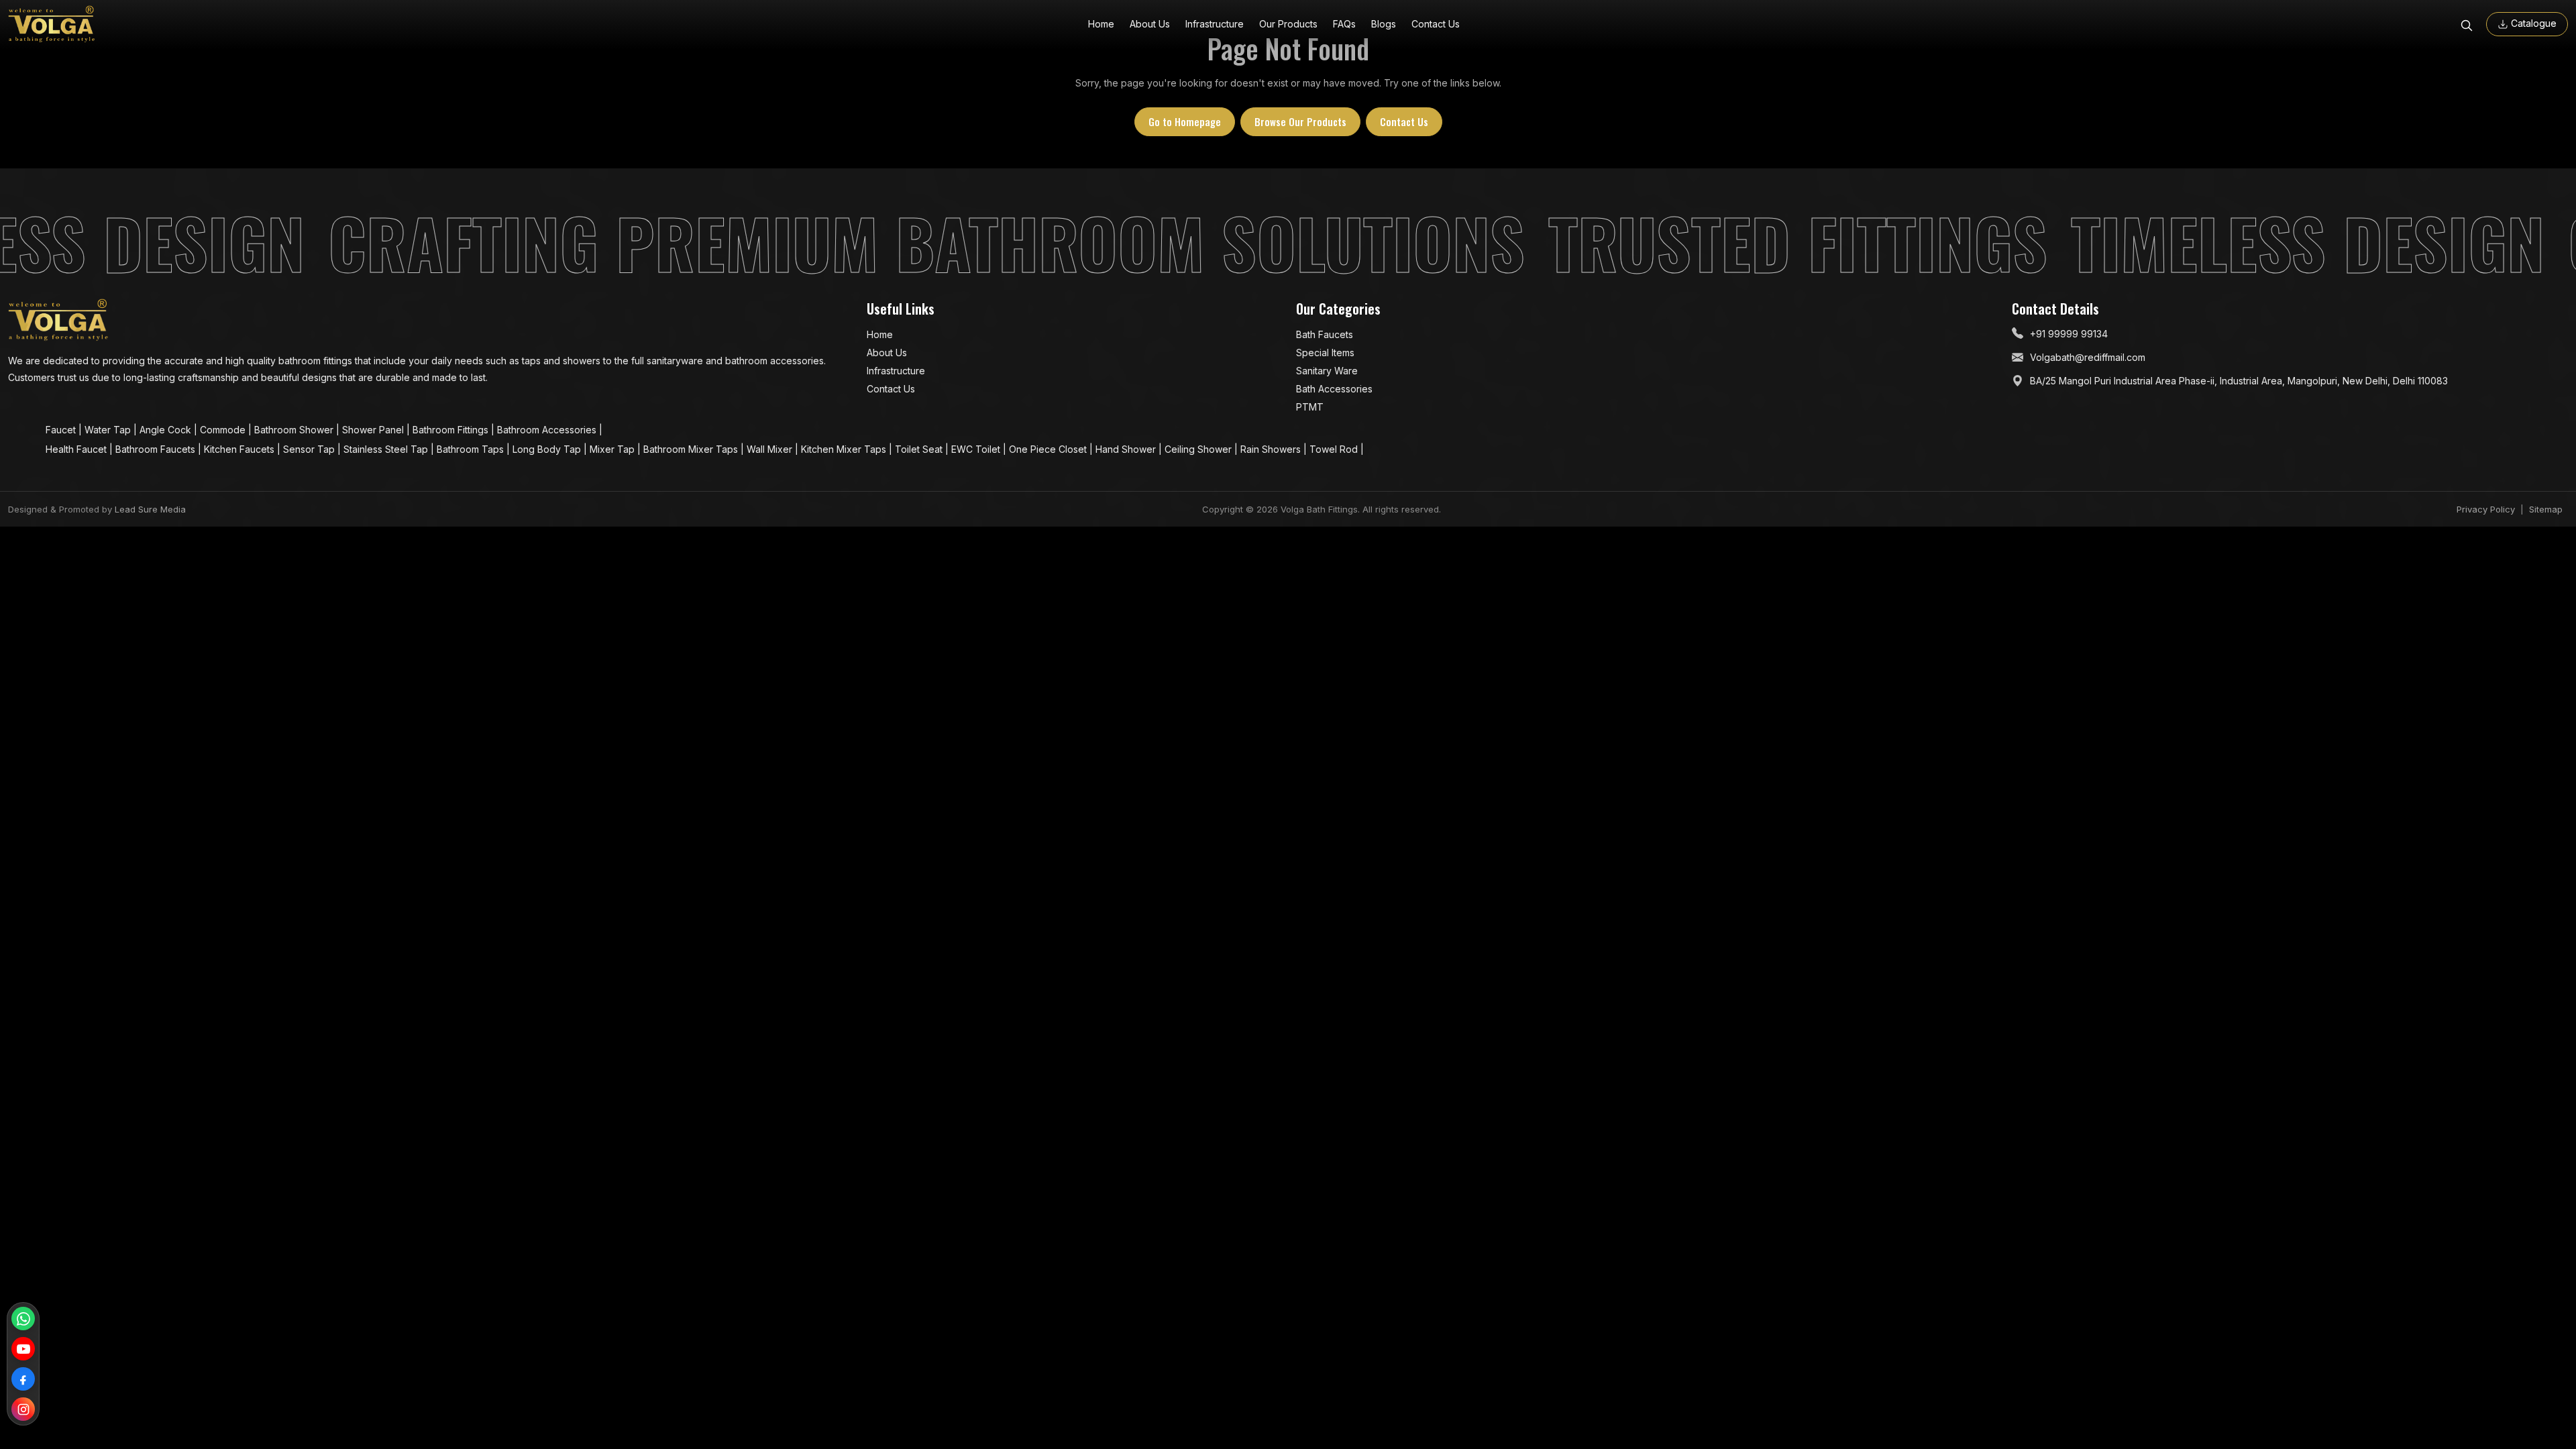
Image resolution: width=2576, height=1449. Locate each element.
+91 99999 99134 (2069, 334)
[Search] (2467, 24)
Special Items (1325, 353)
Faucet (62, 430)
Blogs (1384, 24)
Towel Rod (1335, 449)
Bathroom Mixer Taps (692, 449)
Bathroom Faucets (157, 449)
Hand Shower (1127, 449)
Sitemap (2546, 509)
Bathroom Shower (295, 430)
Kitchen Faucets (240, 449)
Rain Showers (1272, 449)
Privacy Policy (2486, 509)
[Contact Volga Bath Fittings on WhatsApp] (23, 1319)
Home (1101, 24)
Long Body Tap (548, 449)
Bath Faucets (1325, 334)
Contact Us (1436, 24)
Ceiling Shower (1199, 449)
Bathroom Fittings (452, 430)
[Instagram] (23, 1409)
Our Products (1288, 24)
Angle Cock (167, 430)
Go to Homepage (1185, 121)
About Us (1150, 24)
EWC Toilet (977, 449)
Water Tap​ (109, 430)
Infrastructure (1215, 24)
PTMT (1310, 407)
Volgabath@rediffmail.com (2088, 357)
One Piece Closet (1049, 449)
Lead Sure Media (150, 509)
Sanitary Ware (1327, 371)
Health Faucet (77, 449)
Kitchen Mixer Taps (845, 449)
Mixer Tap (613, 449)
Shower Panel (374, 430)
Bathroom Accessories (548, 430)
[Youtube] (23, 1349)
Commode (224, 430)
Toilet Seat (920, 449)
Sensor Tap (310, 449)
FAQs (1344, 24)
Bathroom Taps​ (472, 449)
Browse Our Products (1300, 121)
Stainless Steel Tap (387, 449)
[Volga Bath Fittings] (52, 24)
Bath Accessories (1334, 389)
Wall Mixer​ (771, 449)
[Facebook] (23, 1379)
